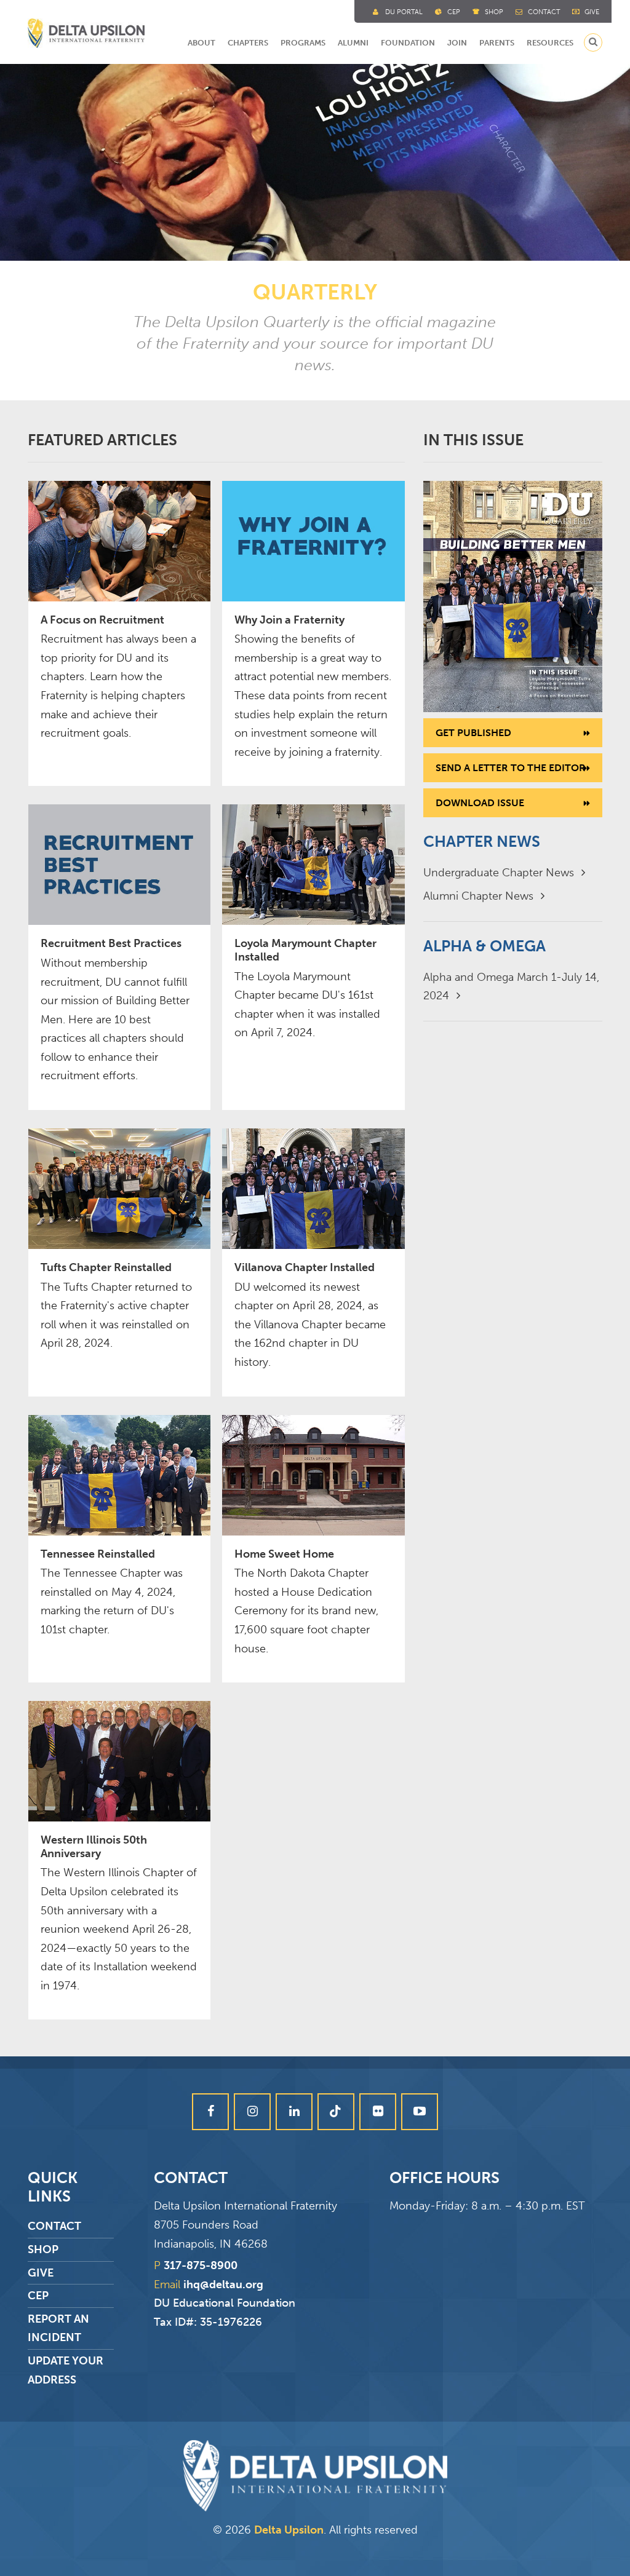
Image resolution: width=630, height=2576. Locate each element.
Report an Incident (58, 2328)
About (201, 43)
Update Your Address (66, 2370)
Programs (303, 43)
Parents (497, 43)
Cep (454, 12)
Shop (494, 12)
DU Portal (404, 12)
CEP (38, 2296)
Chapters (248, 43)
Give (592, 12)
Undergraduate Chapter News (500, 873)
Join (457, 43)
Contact (544, 12)
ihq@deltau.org (223, 2285)
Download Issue (480, 803)
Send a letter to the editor (511, 768)
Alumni (353, 43)
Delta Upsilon (289, 2530)
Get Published (473, 733)
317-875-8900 (201, 2265)
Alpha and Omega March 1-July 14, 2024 (511, 987)
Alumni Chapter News (480, 896)
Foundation (408, 43)
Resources (550, 43)
